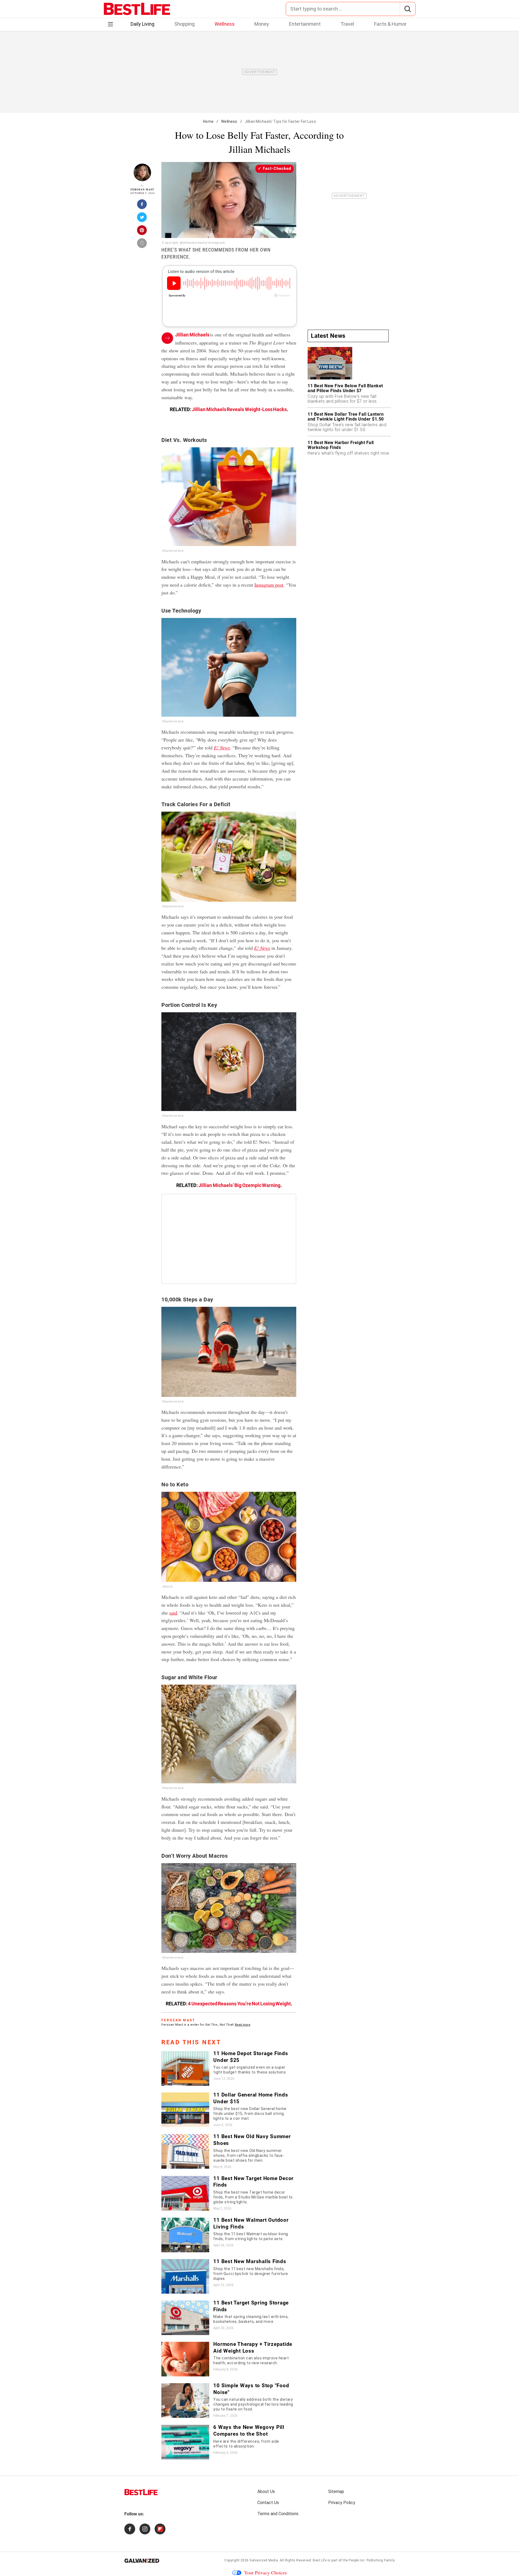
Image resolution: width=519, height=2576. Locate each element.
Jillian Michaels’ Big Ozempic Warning (239, 1185)
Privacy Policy (342, 2503)
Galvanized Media (264, 2560)
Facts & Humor (390, 24)
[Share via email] (142, 245)
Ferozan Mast (142, 189)
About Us (266, 2491)
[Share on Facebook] (142, 206)
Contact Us (268, 2503)
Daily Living (142, 24)
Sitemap (336, 2491)
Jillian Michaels (192, 335)
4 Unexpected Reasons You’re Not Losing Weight (239, 2004)
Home (208, 121)
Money (262, 24)
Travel (347, 24)
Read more (243, 2025)
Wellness (225, 24)
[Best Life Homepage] (137, 9)
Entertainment (305, 24)
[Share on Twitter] (142, 219)
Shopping (184, 24)
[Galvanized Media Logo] (142, 2561)
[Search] (407, 9)
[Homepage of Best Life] (141, 2492)
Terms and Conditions (278, 2514)
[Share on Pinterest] (142, 232)
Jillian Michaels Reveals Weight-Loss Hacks (239, 409)
